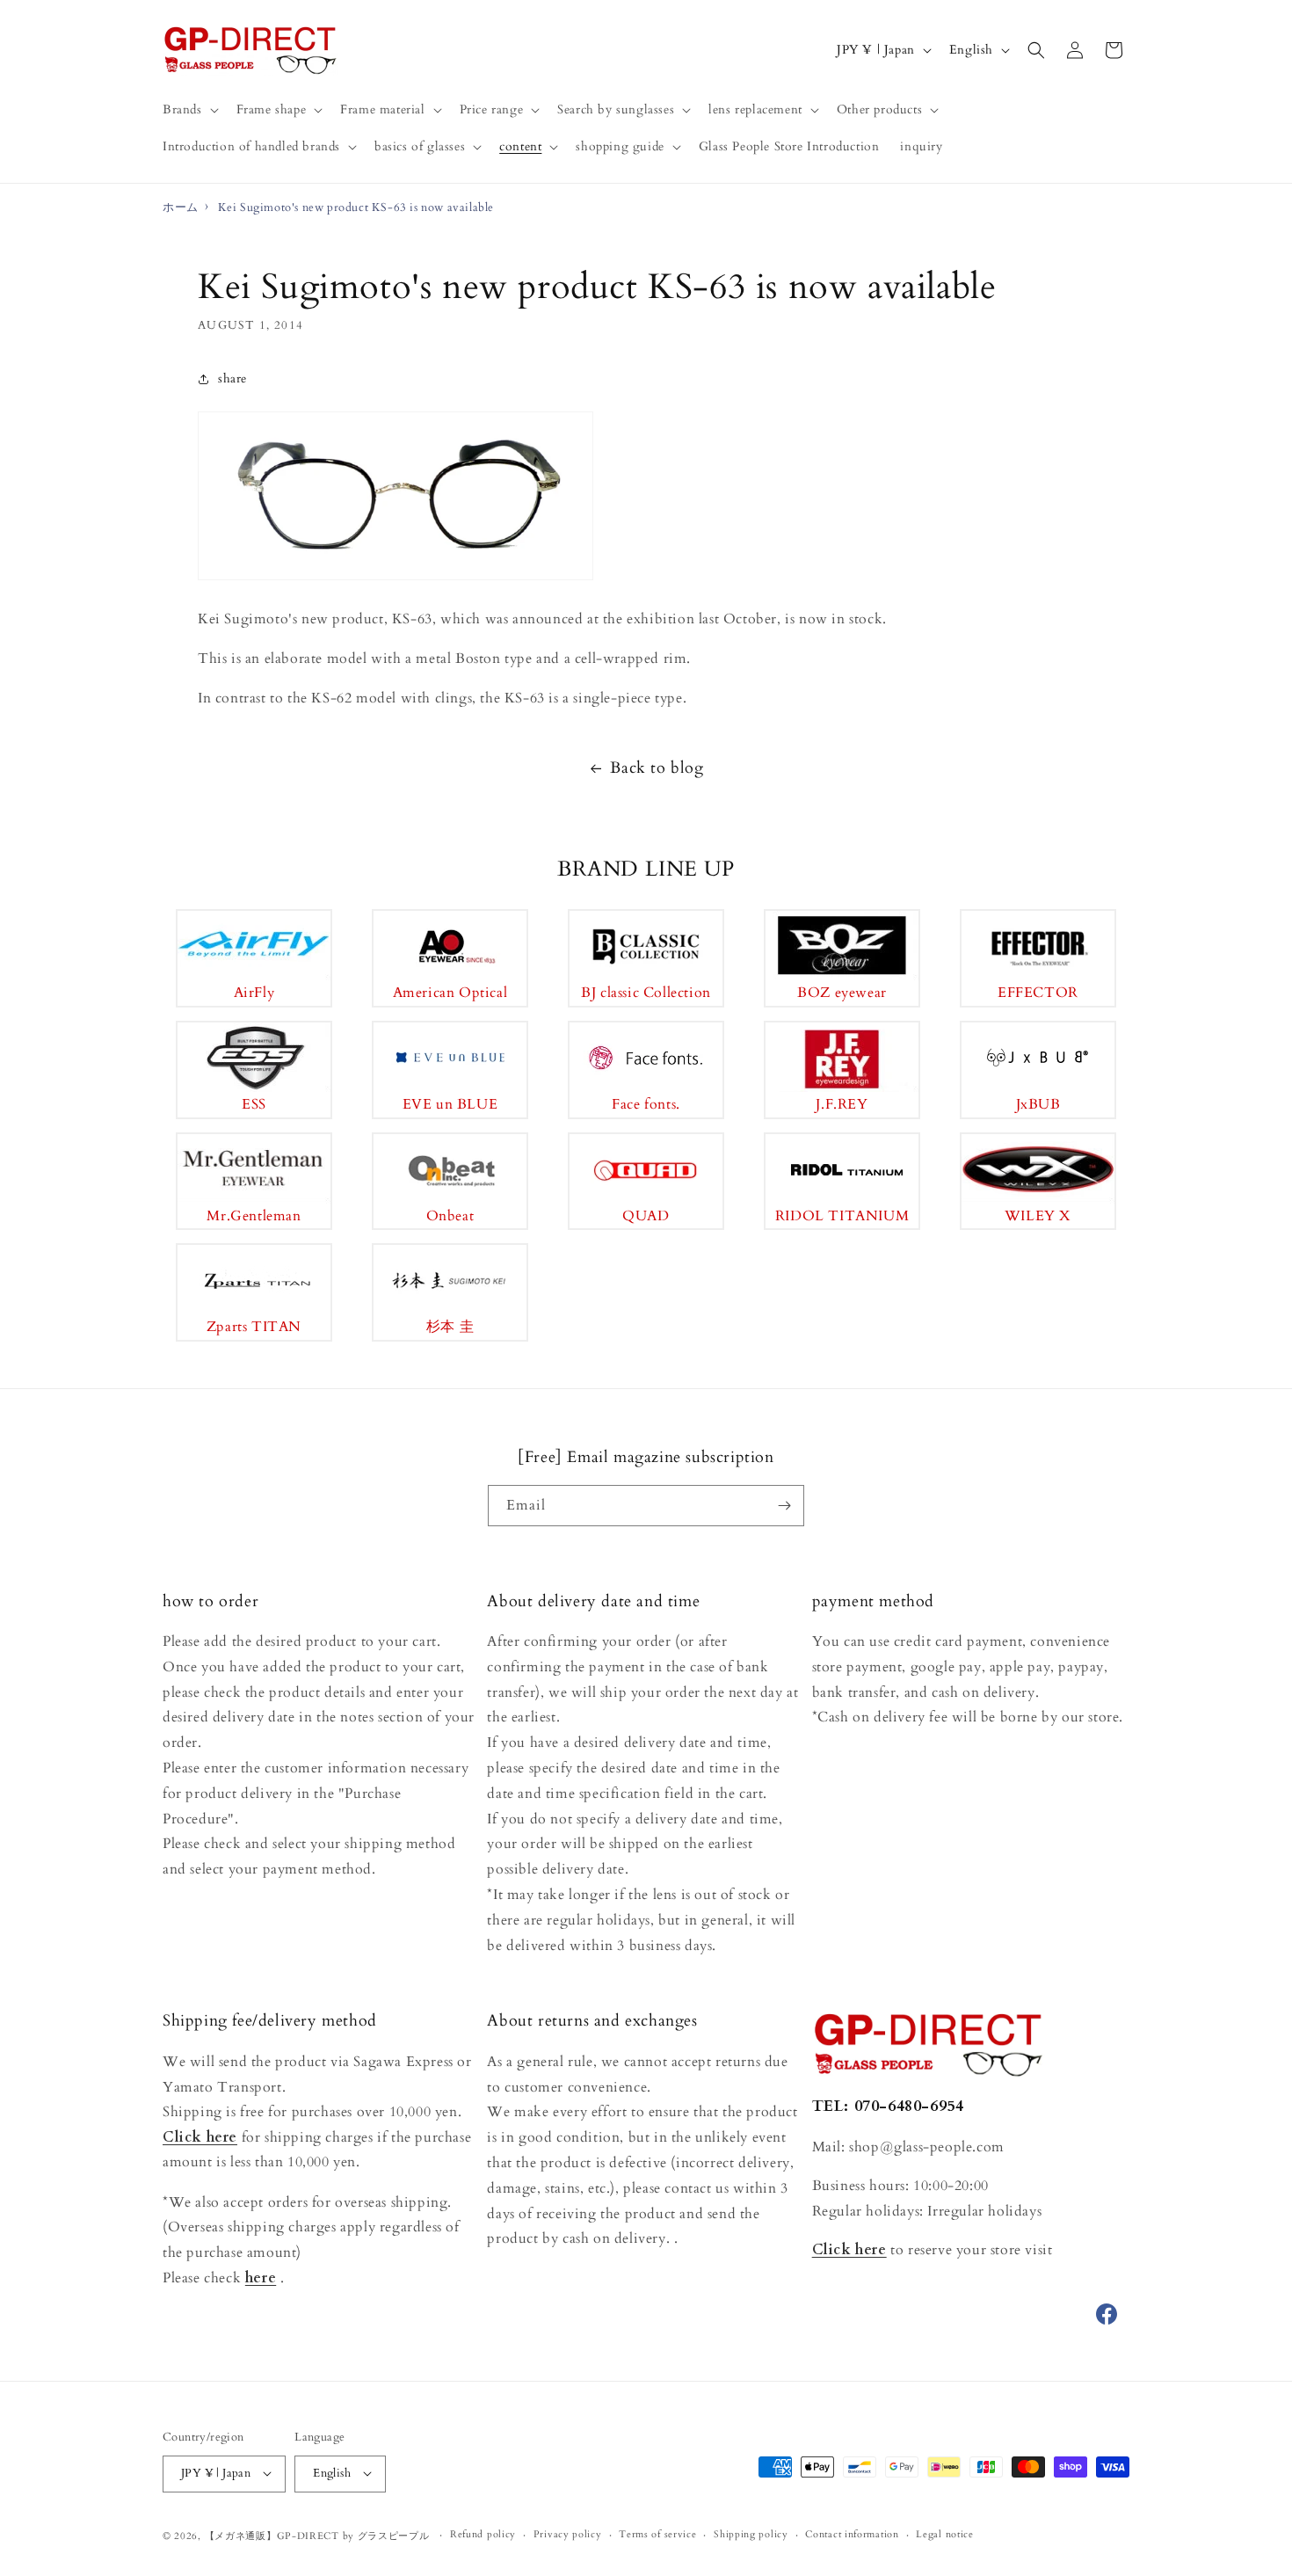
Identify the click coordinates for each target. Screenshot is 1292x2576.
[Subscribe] (784, 1506)
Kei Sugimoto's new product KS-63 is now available (356, 207)
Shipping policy (751, 2534)
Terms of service (657, 2534)
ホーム (181, 207)
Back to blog (657, 768)
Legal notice (944, 2534)
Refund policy (483, 2534)
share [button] (232, 378)
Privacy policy (568, 2534)
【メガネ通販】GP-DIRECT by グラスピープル (317, 2535)
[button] (189, 110)
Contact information (852, 2534)
